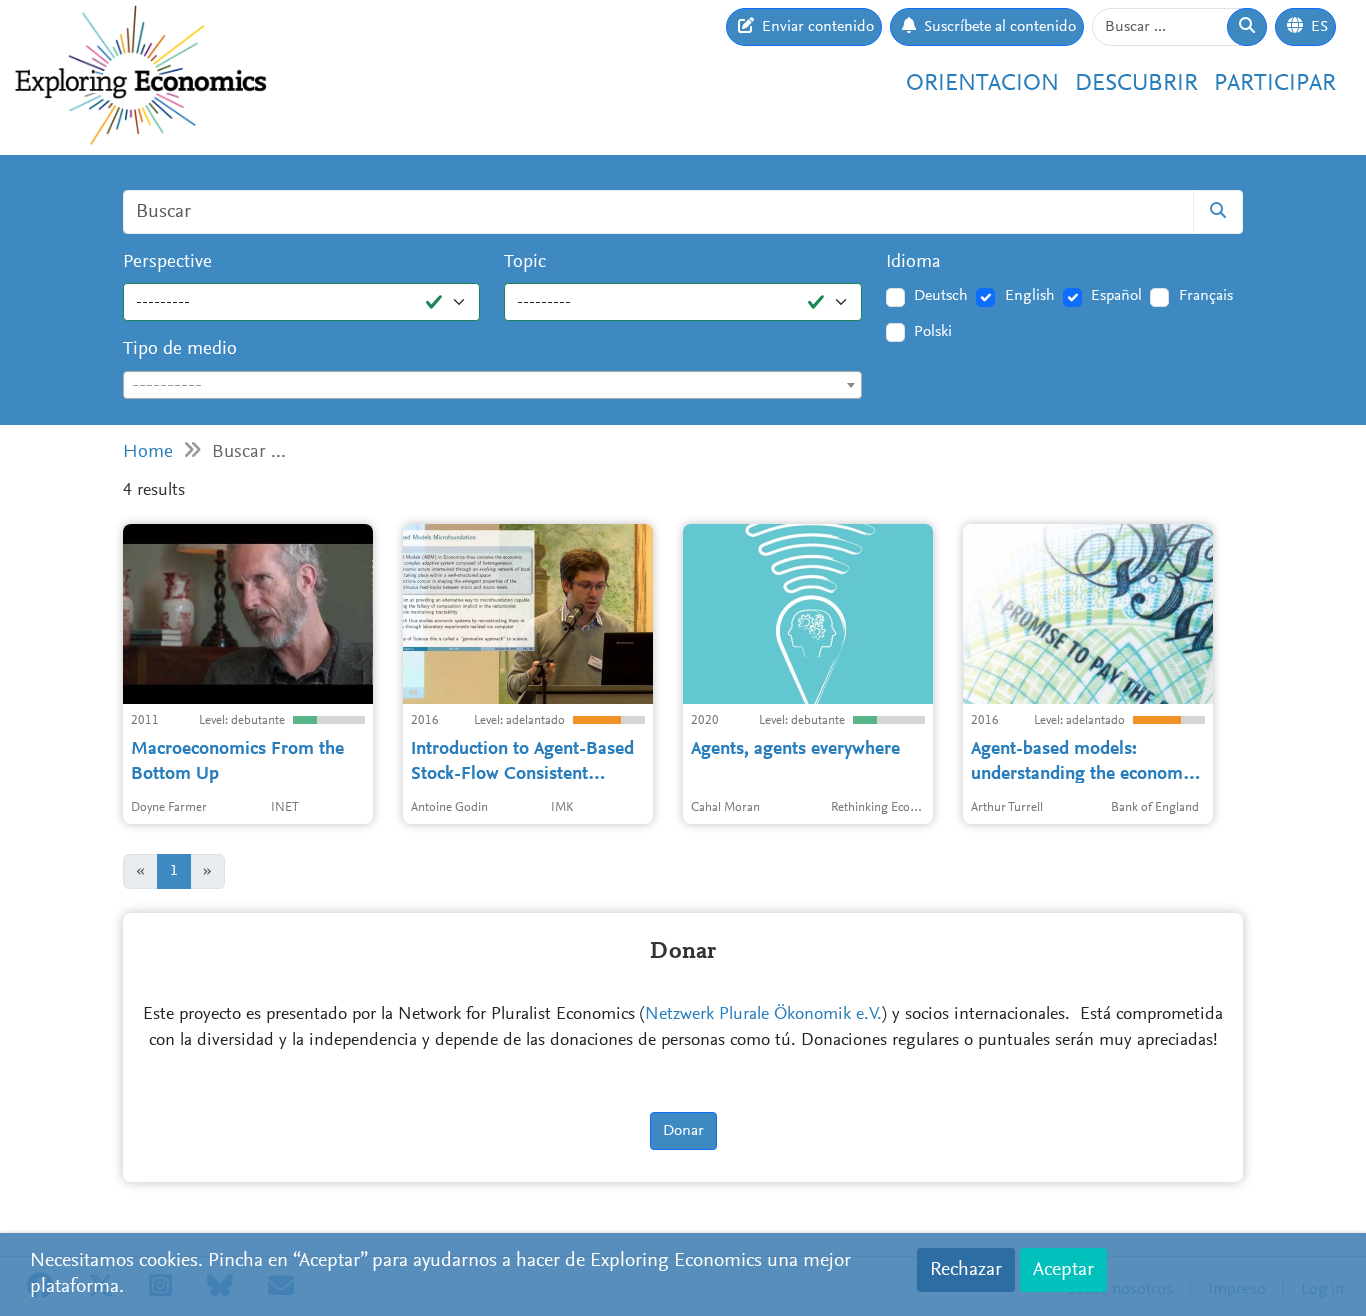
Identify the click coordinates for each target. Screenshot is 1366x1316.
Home (148, 452)
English (1030, 296)
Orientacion (982, 84)
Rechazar (966, 1270)
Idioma (913, 262)
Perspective (167, 262)
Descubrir (1136, 84)
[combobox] (492, 385)
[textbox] (492, 386)
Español (1116, 296)
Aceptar (1063, 1270)
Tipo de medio (180, 349)
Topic (525, 262)
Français (1206, 296)
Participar (1275, 84)
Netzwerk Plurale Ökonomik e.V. (763, 1015)
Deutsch (941, 296)
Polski (933, 332)
